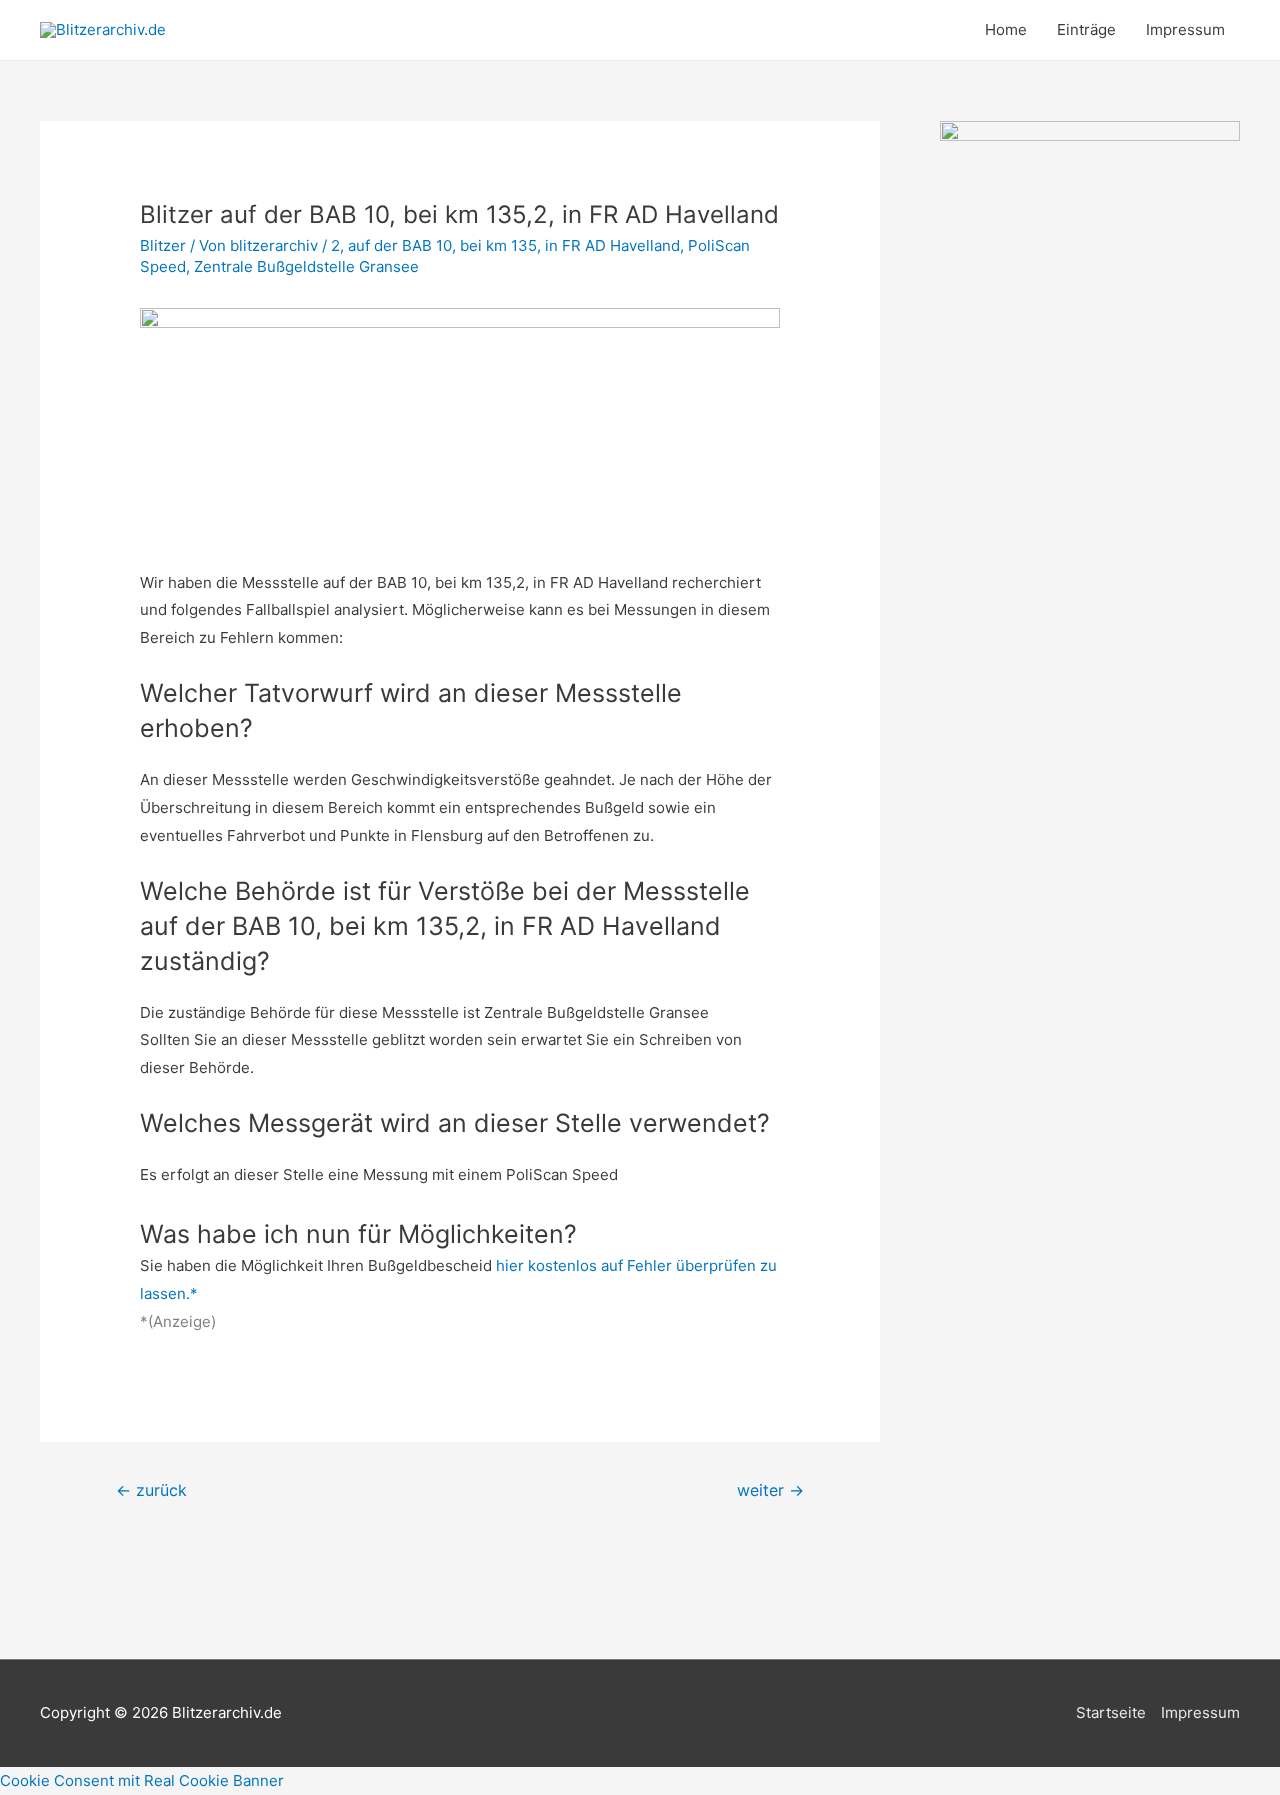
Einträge (1086, 29)
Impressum (1185, 29)
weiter (770, 1490)
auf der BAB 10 (400, 245)
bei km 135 (498, 245)
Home (1006, 29)
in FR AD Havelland (612, 245)
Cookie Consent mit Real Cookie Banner (142, 1780)
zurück (151, 1490)
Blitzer (163, 245)
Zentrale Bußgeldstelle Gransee (308, 266)
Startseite (1111, 1712)
